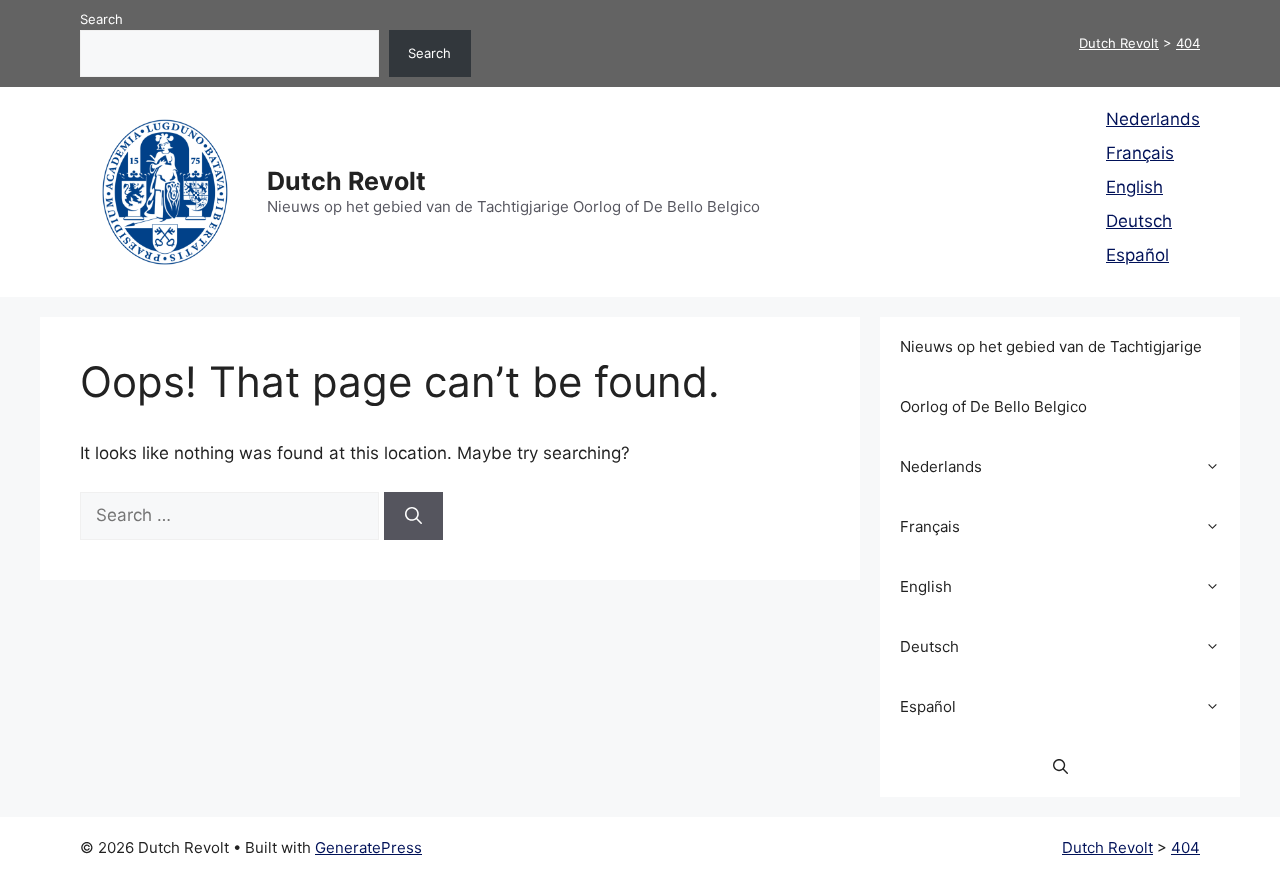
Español (1137, 255)
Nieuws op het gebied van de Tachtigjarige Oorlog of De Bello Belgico (1051, 376)
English (1134, 187)
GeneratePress (368, 847)
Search (101, 19)
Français (1140, 153)
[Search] (413, 516)
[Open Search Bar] (1060, 767)
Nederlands (1153, 119)
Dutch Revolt (346, 181)
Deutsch (1139, 221)
